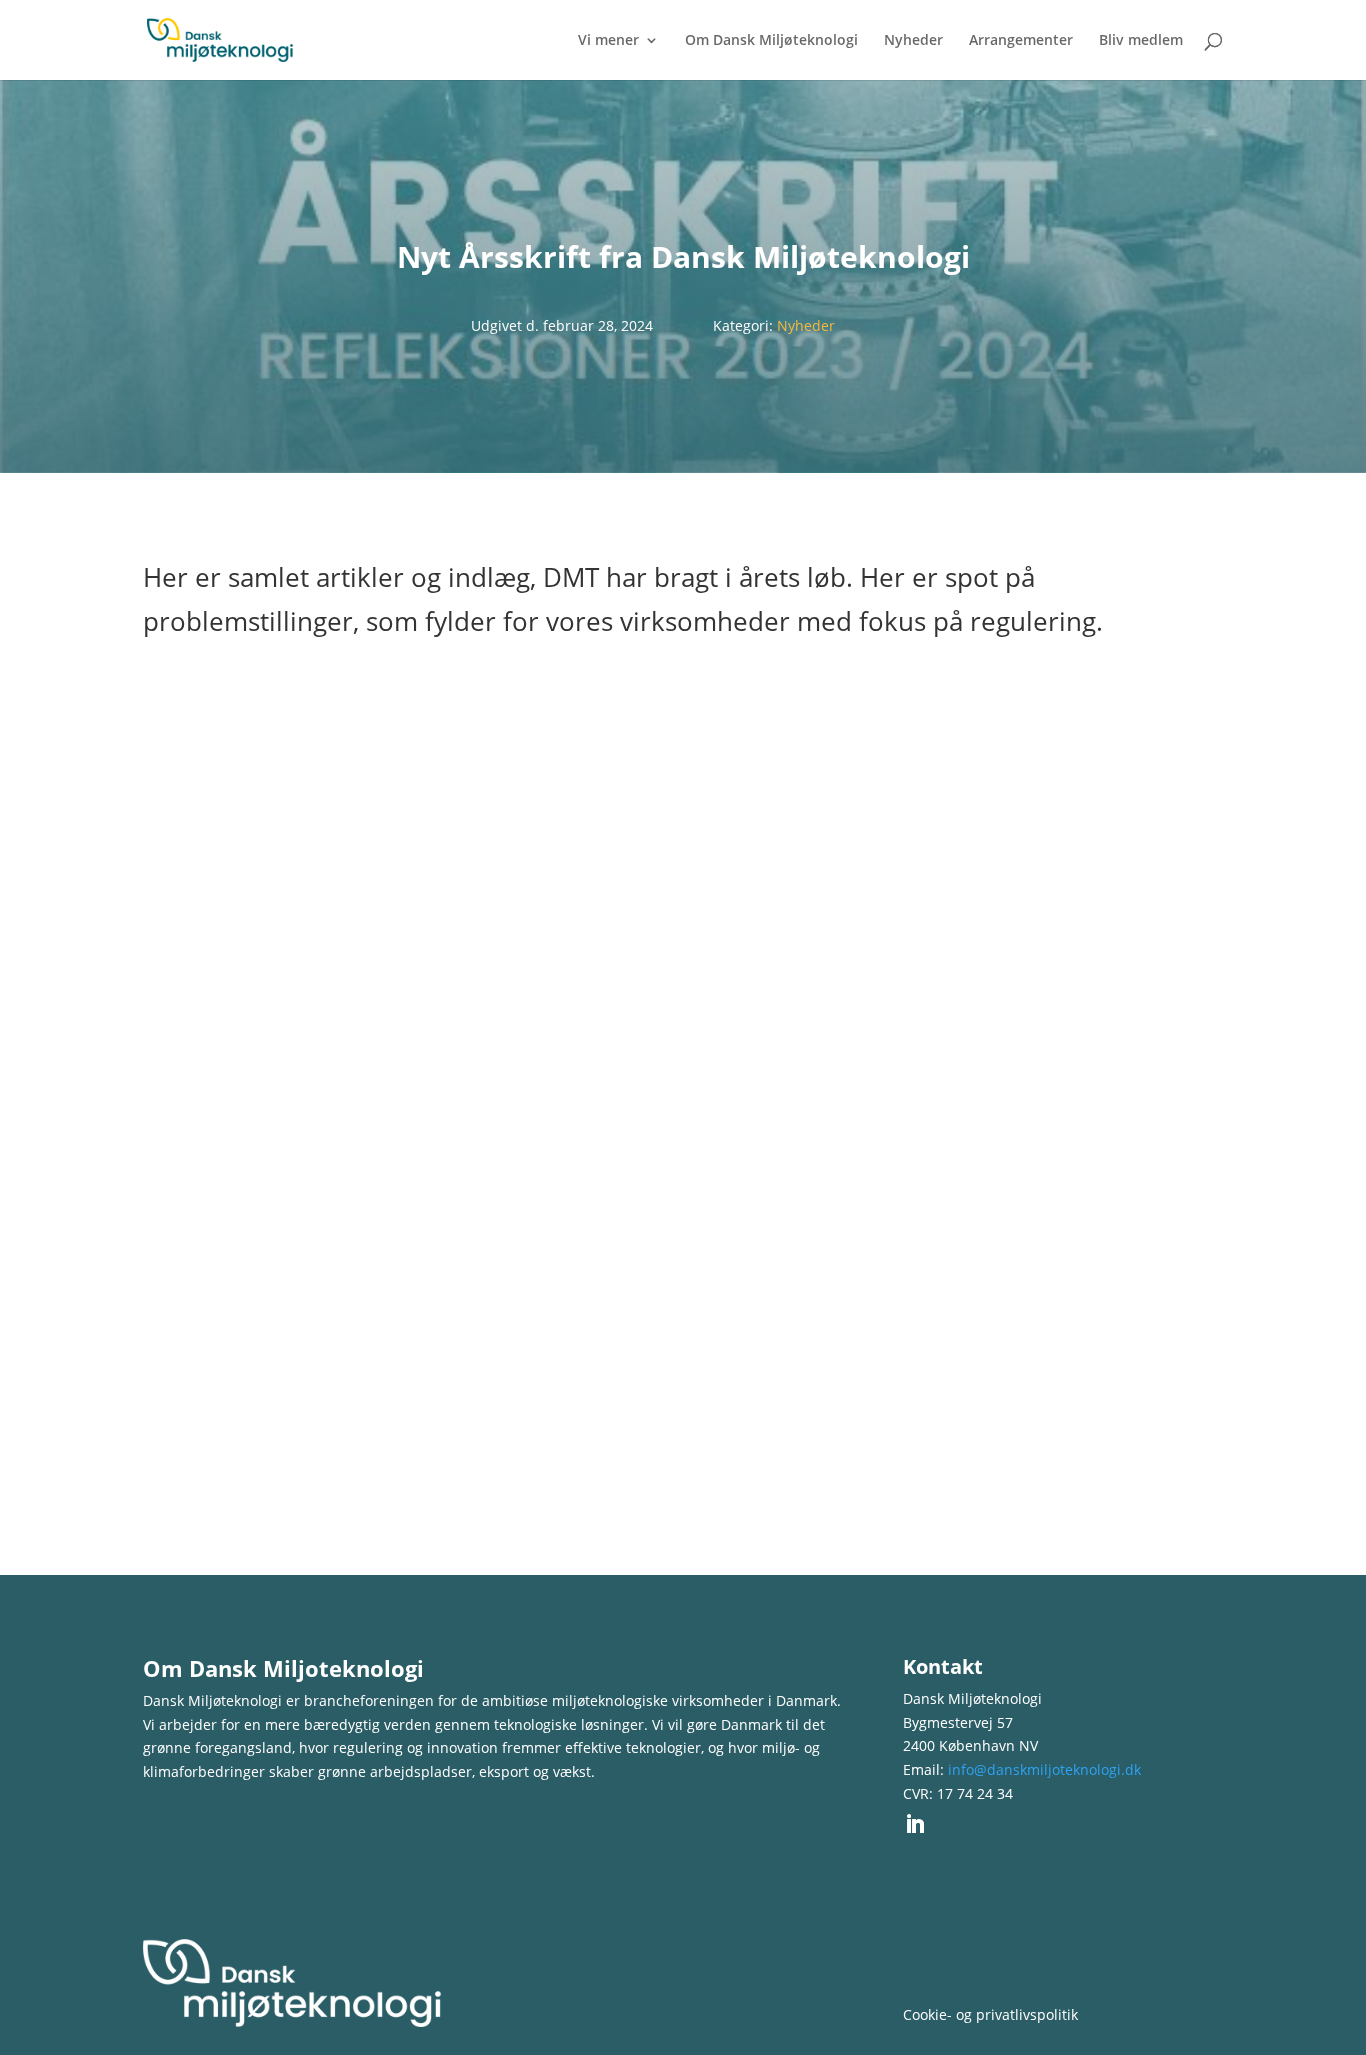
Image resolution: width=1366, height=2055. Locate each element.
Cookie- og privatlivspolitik (990, 2014)
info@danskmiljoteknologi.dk (1044, 1769)
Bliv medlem (1141, 41)
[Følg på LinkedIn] (915, 1824)
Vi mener (608, 41)
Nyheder (913, 41)
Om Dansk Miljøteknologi (771, 41)
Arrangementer (1021, 41)
